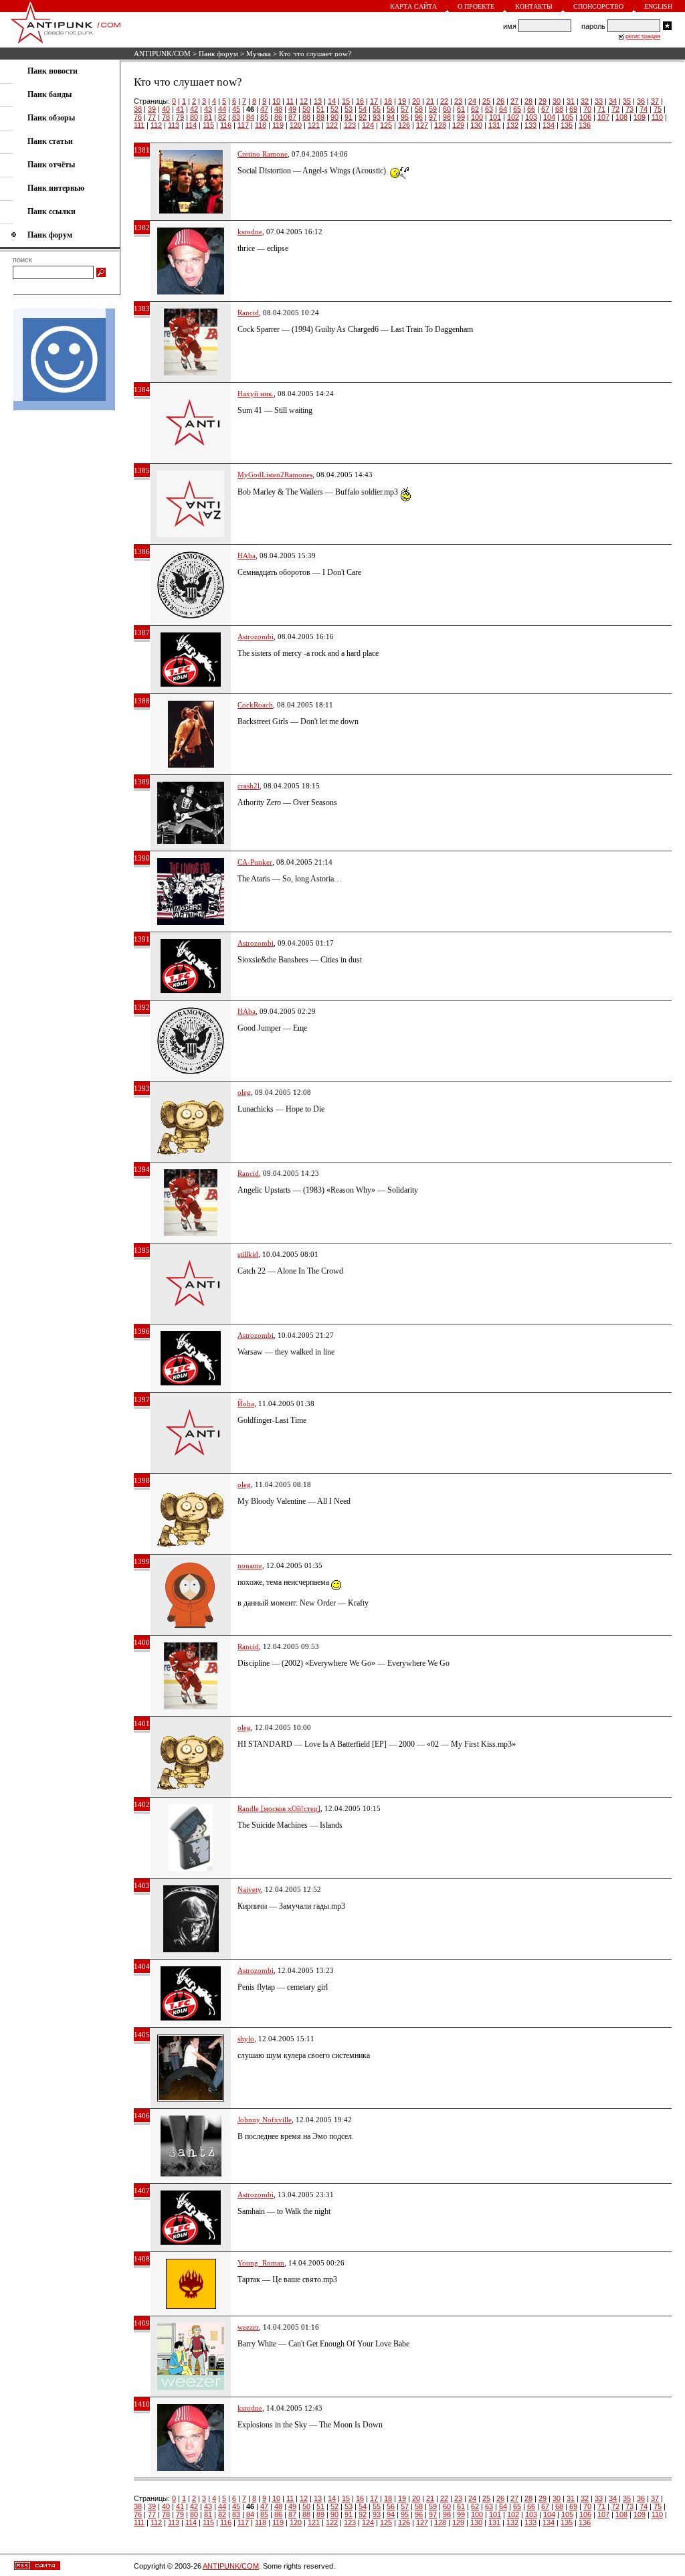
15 (346, 101)
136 (585, 125)
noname (250, 1565)
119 (278, 125)
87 (292, 117)
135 (567, 125)
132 (512, 125)
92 (363, 117)
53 (349, 109)
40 (166, 109)
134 (549, 125)
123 (350, 125)
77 (152, 117)
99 (461, 117)
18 (388, 101)
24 (472, 101)
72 (615, 109)
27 (514, 101)
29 (543, 101)
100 (477, 117)
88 (306, 117)
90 (334, 117)
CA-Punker (255, 862)
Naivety (249, 1889)
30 (557, 101)
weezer (248, 2327)
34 (613, 101)
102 (513, 117)
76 (138, 117)
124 (368, 125)
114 (191, 125)
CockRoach (255, 705)
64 (503, 109)
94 (391, 117)
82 (222, 117)
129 (458, 125)
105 (567, 117)
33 (599, 101)
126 (404, 125)
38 (138, 109)
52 (334, 109)
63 (489, 109)
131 (494, 125)
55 (377, 109)
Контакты (534, 6)
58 (419, 109)
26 (500, 101)
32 (585, 101)
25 (486, 101)
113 (174, 125)
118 (261, 125)
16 (360, 101)
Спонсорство (598, 6)
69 (573, 109)
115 (208, 125)
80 (194, 117)
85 (264, 117)
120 (296, 125)
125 (386, 125)
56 (391, 109)
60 (447, 109)
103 (531, 117)
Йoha (246, 1403)
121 (314, 125)
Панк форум (218, 54)
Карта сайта (413, 6)
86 (278, 117)
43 (208, 109)
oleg (244, 1092)
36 (641, 101)
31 (571, 101)
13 (318, 101)
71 (601, 109)
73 (629, 109)
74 (644, 109)
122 (332, 125)
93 (377, 117)
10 (276, 101)
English (658, 6)
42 (194, 109)
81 (208, 117)
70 (587, 109)
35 (627, 101)
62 (475, 109)
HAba (247, 555)
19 (402, 101)
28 (528, 101)
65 (517, 109)
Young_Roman (261, 2263)
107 (603, 117)
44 (222, 109)
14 (332, 101)
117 (243, 125)
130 (476, 125)
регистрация (643, 36)
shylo (246, 2039)
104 (549, 117)
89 (320, 117)
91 (349, 117)
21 (430, 101)
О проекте (476, 6)
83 (236, 117)
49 (292, 109)
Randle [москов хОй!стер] (279, 1808)
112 (156, 125)
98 (447, 117)
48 (278, 109)
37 (655, 101)
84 (250, 117)
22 (444, 101)
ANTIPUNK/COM (162, 54)
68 (559, 109)
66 (531, 109)
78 (166, 117)
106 (585, 117)
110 (657, 117)
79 (180, 117)
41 (180, 109)
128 (440, 125)
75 (658, 109)
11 (290, 101)
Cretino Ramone (263, 154)
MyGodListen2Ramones (275, 475)
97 (433, 117)
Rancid (248, 313)
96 (419, 117)
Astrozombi (256, 636)
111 (139, 125)
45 (236, 109)
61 (461, 109)
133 (530, 125)
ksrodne (250, 232)
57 (405, 109)
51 (320, 109)
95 (405, 117)
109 (640, 117)
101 (495, 117)
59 (433, 109)
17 (374, 101)
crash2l (249, 786)
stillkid (248, 1254)
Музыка (259, 54)
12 (304, 101)
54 (363, 109)
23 (458, 101)
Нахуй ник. (256, 394)
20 (416, 101)
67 (545, 109)
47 (264, 109)
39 (152, 109)
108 (621, 117)
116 (226, 125)
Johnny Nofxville (265, 2120)
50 (306, 109)
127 (422, 125)
